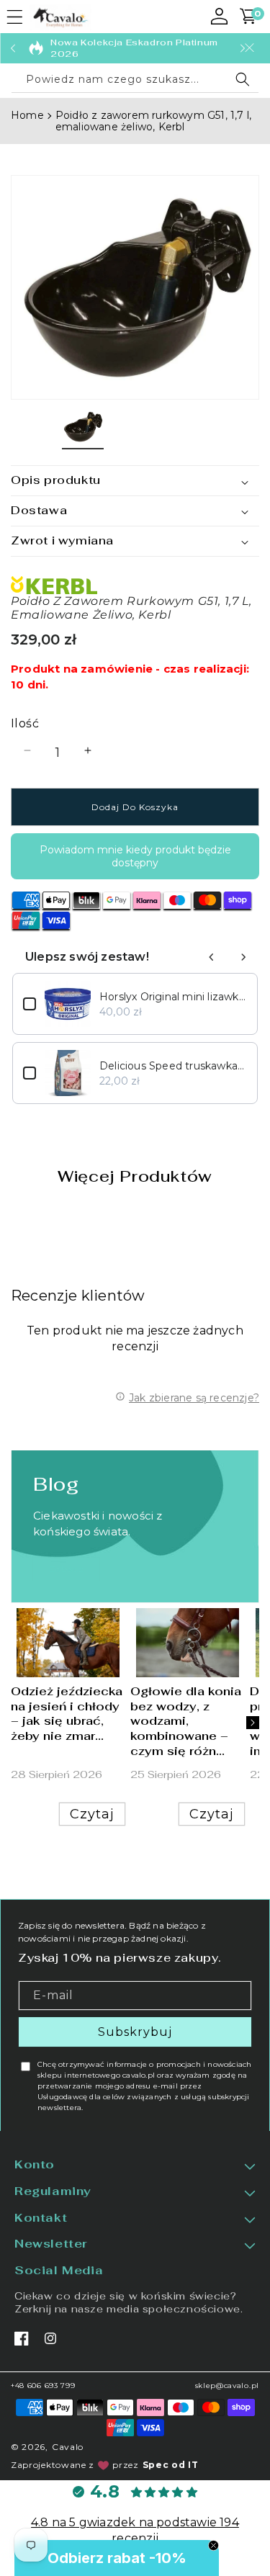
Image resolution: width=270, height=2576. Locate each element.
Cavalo (68, 2447)
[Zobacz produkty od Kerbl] (135, 585)
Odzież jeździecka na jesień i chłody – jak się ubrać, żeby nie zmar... (67, 1713)
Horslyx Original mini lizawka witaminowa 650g (173, 997)
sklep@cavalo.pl (228, 2386)
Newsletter (51, 2244)
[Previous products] (212, 957)
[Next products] (243, 957)
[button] (14, 17)
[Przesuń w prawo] (253, 1723)
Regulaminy (53, 2191)
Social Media (59, 2271)
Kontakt (41, 2218)
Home (27, 115)
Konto (35, 2165)
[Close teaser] (213, 2545)
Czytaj (92, 1813)
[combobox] (135, 80)
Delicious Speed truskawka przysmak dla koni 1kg (173, 1066)
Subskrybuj (135, 2032)
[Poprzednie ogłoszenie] (13, 48)
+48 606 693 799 (43, 2386)
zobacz (67, 1569)
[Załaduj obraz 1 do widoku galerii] (83, 427)
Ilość (25, 723)
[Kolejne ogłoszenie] (243, 48)
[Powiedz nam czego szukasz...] (243, 79)
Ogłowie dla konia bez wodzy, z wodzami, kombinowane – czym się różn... (186, 1721)
